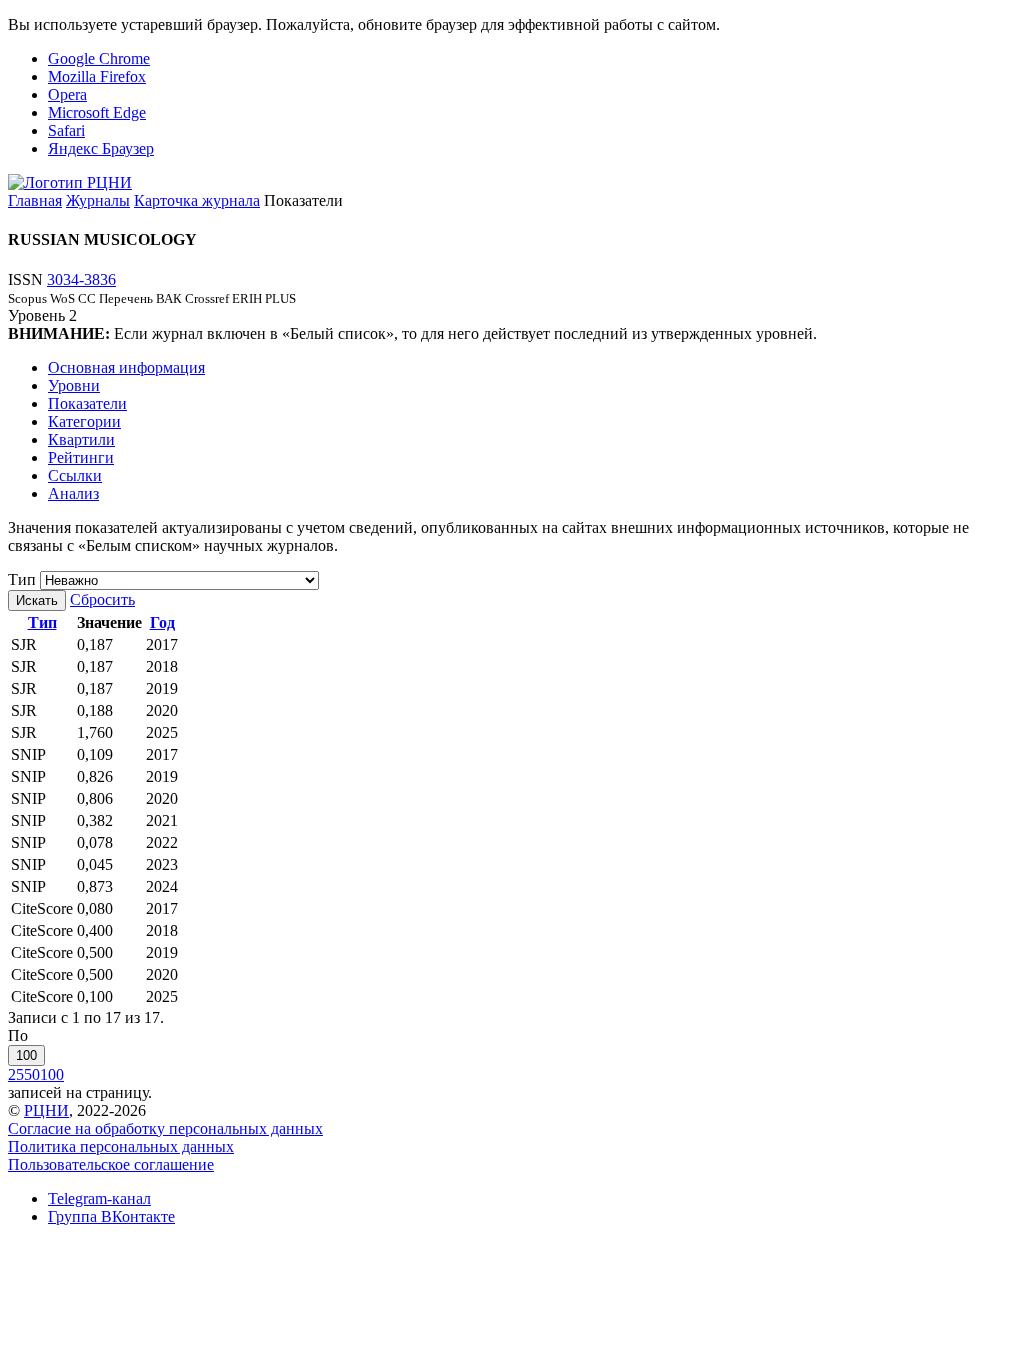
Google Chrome (99, 58)
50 (32, 1074)
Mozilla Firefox (97, 76)
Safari (66, 130)
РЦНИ (46, 1110)
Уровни (74, 385)
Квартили (81, 439)
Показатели (87, 403)
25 (16, 1074)
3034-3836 (81, 279)
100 (26, 1055)
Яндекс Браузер (101, 148)
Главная (35, 200)
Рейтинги (81, 457)
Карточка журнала (197, 200)
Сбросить (102, 599)
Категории (84, 421)
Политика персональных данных (121, 1146)
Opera (67, 94)
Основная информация (126, 367)
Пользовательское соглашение (111, 1164)
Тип (22, 579)
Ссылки (75, 475)
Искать (37, 600)
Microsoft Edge (97, 112)
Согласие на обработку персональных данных (165, 1128)
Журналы (98, 200)
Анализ (73, 493)
